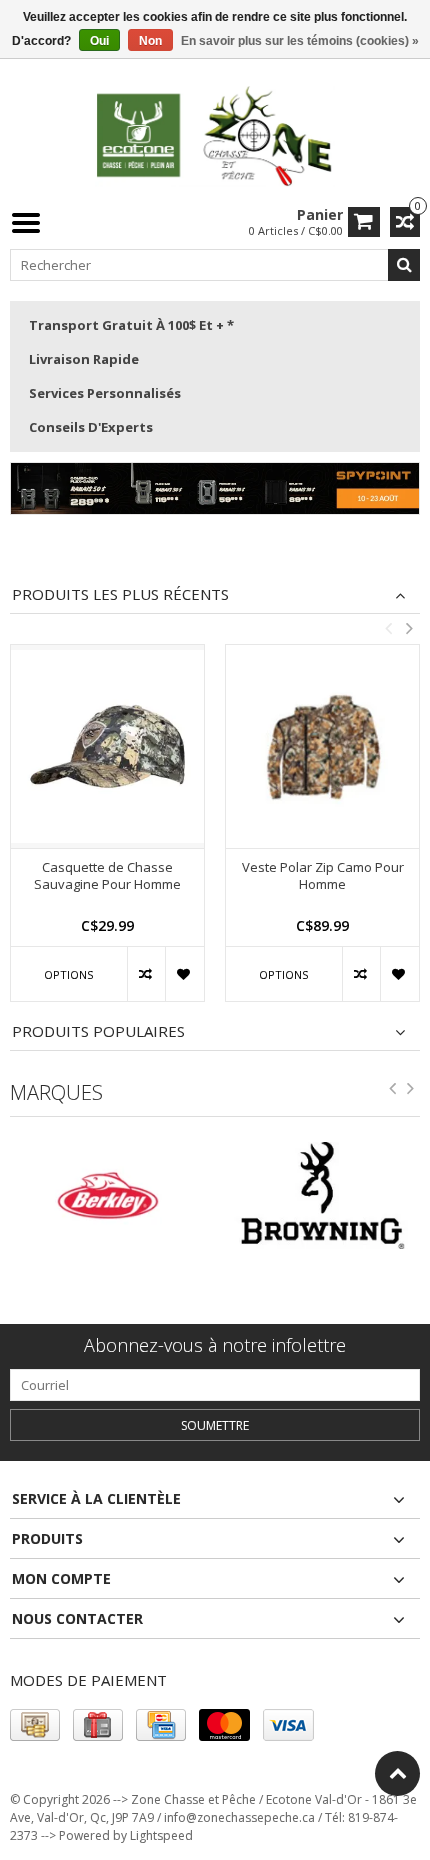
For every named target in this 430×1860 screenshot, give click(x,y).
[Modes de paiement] (35, 1725)
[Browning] (306, 1196)
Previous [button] (388, 628)
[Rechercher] (404, 265)
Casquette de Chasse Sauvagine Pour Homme (107, 876)
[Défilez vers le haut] (397, 1773)
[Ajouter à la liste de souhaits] (184, 974)
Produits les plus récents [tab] (120, 594)
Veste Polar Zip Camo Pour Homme (323, 876)
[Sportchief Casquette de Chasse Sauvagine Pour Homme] (107, 746)
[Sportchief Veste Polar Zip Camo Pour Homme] (322, 746)
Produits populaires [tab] (98, 1031)
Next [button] (409, 628)
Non (150, 41)
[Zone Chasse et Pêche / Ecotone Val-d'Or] (215, 134)
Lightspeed (161, 1835)
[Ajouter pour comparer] (146, 974)
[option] (107, 833)
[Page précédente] (393, 1092)
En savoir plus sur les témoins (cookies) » (300, 41)
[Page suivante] (411, 1092)
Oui (99, 41)
